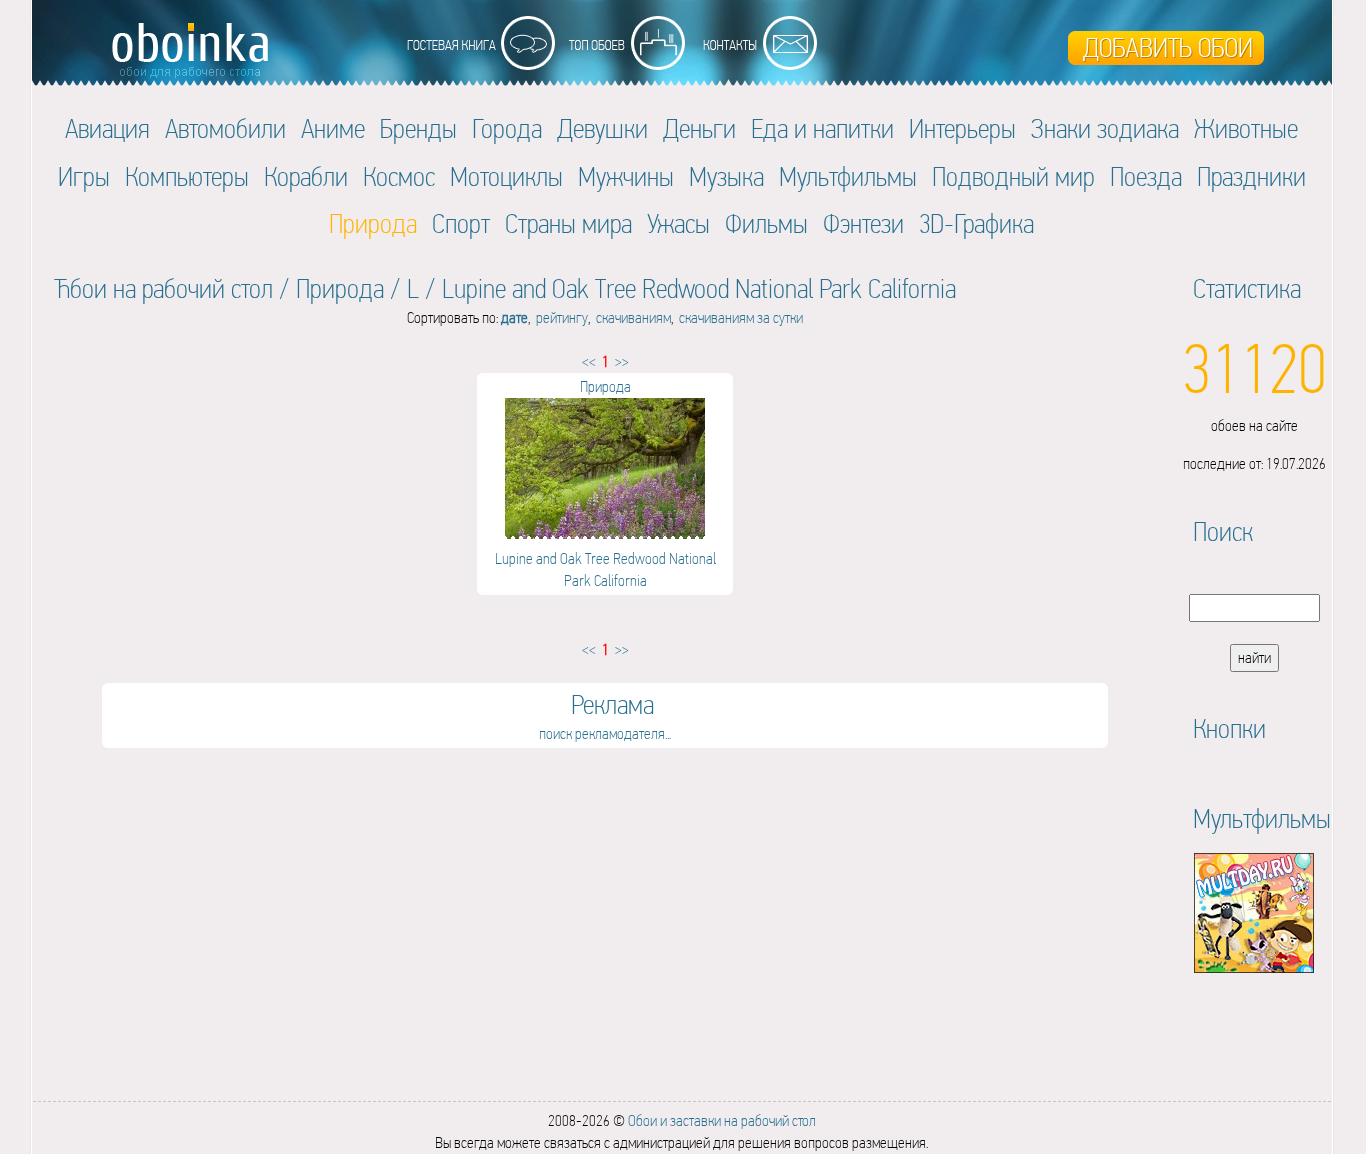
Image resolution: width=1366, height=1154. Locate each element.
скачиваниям (633, 317)
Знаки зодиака (1105, 128)
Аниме (333, 128)
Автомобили (225, 128)
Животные (1246, 128)
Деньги (699, 128)
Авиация (107, 128)
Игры (84, 176)
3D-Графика (976, 223)
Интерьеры (962, 128)
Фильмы (766, 223)
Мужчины (626, 176)
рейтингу (562, 317)
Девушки (602, 128)
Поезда (1146, 176)
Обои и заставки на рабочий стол (722, 1120)
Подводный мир (1013, 176)
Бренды (418, 128)
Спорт (461, 223)
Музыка (726, 176)
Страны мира (568, 223)
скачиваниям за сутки (741, 317)
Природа (340, 288)
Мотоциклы (506, 176)
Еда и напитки (822, 128)
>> (622, 361)
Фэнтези (863, 223)
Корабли (306, 176)
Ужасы (678, 223)
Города (507, 128)
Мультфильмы (848, 176)
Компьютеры (187, 176)
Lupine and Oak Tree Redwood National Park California (699, 288)
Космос (399, 176)
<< (589, 361)
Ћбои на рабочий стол (163, 288)
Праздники (1251, 176)
